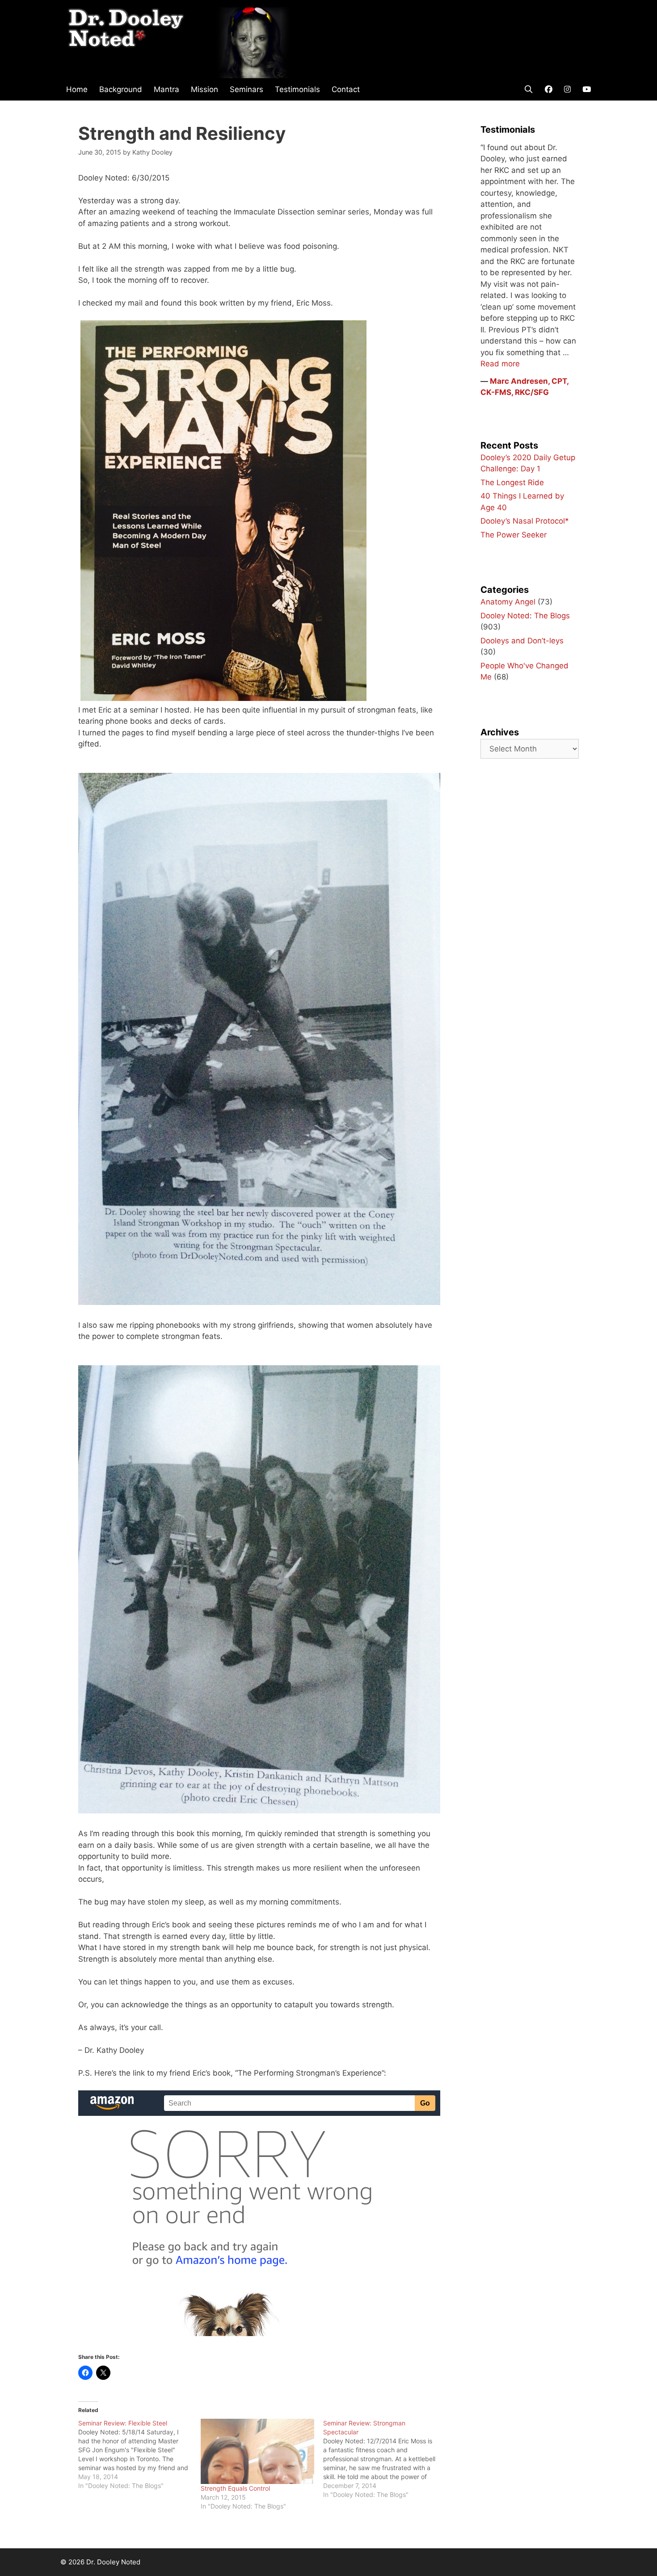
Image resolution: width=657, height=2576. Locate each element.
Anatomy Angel (508, 602)
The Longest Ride (512, 482)
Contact (346, 89)
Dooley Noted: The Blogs (525, 616)
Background (121, 89)
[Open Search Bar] (528, 89)
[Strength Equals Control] (257, 2451)
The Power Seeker (514, 535)
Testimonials (297, 89)
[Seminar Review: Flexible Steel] (139, 2454)
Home (77, 89)
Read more (500, 364)
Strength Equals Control (235, 2488)
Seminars (246, 89)
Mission (204, 89)
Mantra (166, 89)
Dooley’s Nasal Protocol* (525, 521)
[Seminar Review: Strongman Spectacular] (384, 2459)
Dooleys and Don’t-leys (522, 641)
